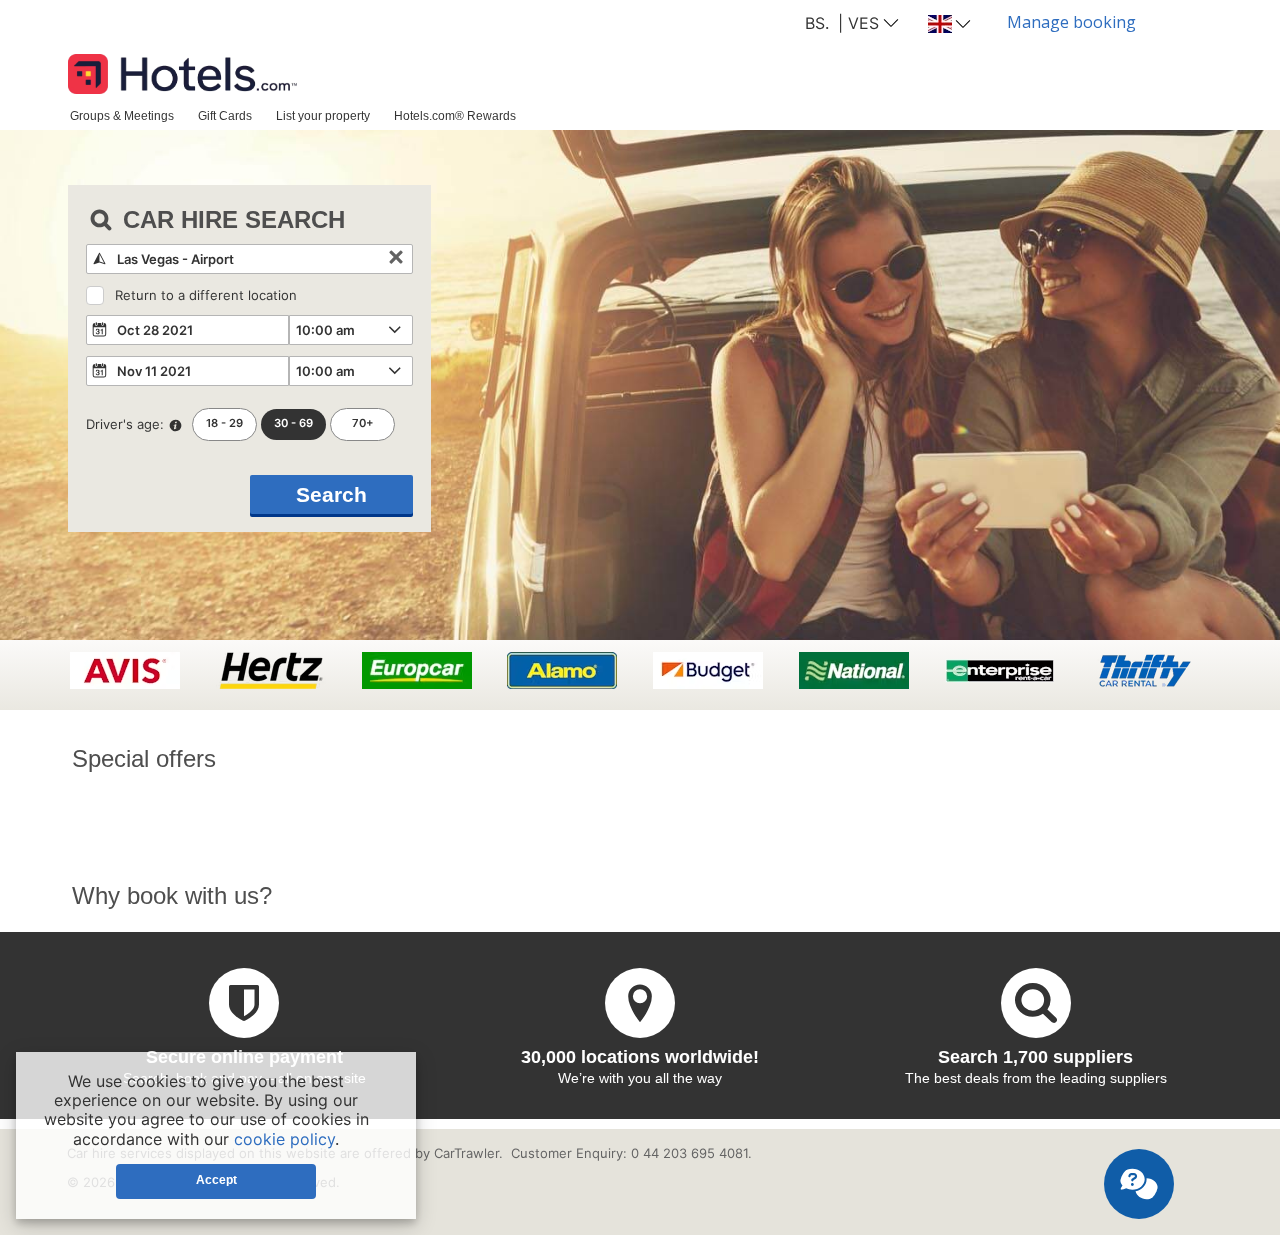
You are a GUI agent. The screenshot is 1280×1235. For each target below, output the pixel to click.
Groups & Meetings (122, 115)
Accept (216, 1180)
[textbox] (249, 259)
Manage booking (1071, 22)
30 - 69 (293, 423)
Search (331, 494)
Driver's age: (125, 424)
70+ (363, 423)
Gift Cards (225, 115)
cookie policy (284, 1139)
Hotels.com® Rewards (455, 115)
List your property (323, 115)
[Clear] (396, 259)
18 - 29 (224, 423)
